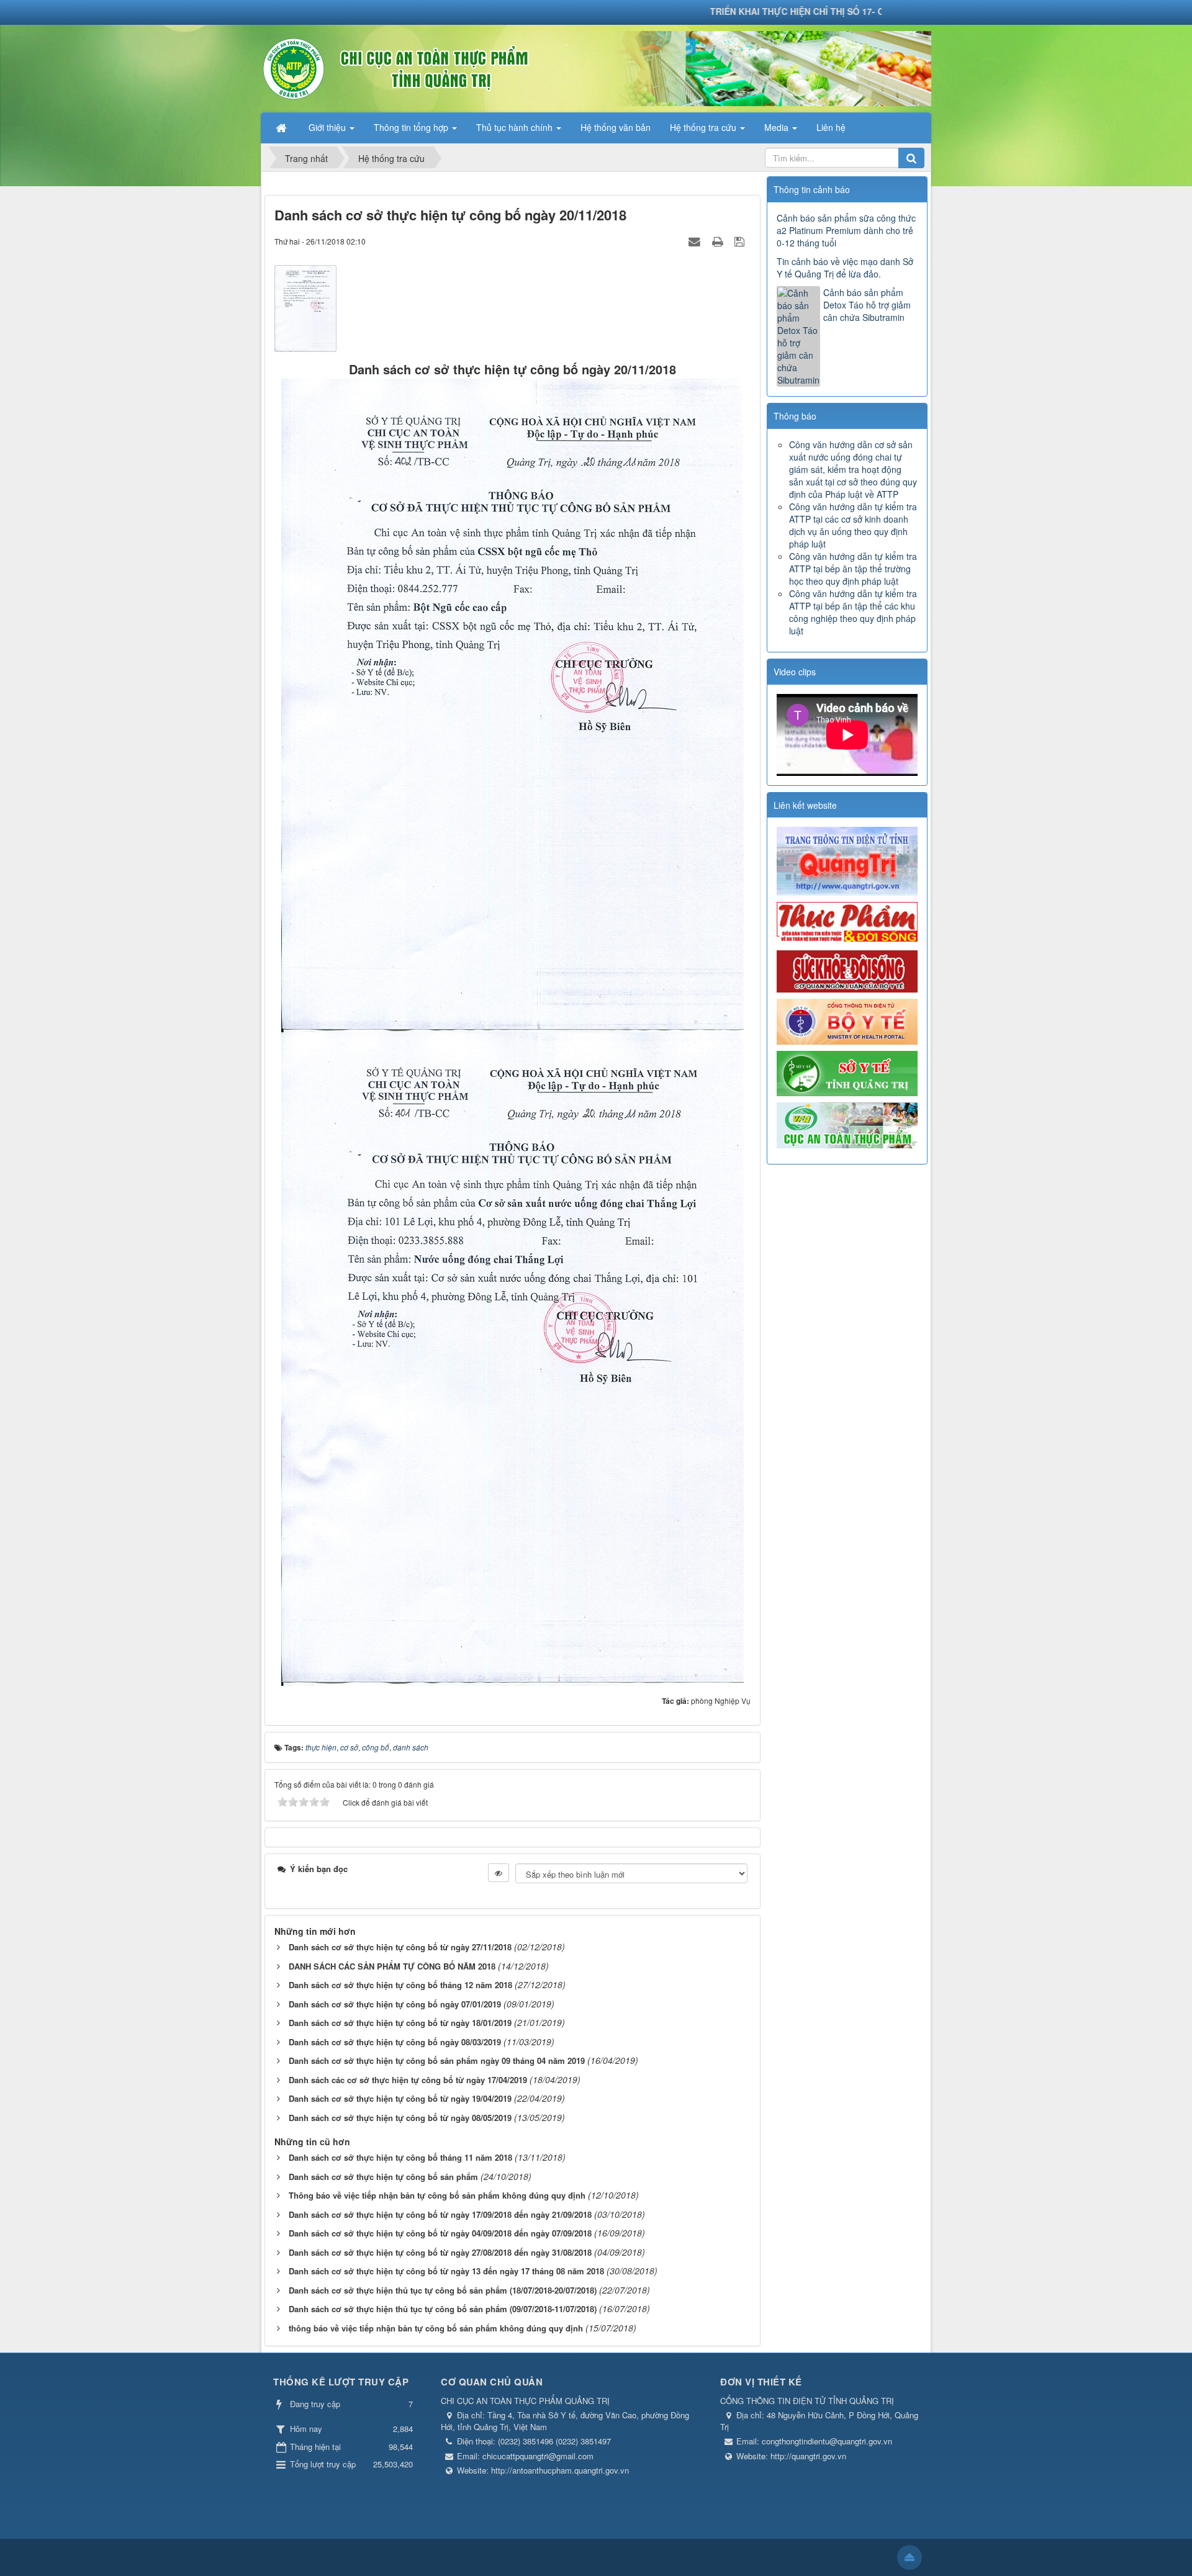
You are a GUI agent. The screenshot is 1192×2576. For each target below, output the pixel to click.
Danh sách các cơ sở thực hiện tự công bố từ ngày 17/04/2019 (408, 2080)
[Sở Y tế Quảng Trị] (847, 1072)
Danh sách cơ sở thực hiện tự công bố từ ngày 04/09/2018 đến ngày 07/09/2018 (440, 2233)
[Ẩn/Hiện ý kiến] (499, 1873)
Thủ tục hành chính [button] (516, 127)
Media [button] (778, 127)
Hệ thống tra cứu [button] (704, 127)
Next (936, 735)
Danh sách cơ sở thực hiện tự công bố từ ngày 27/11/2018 (400, 1947)
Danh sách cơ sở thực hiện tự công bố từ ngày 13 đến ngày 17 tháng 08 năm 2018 (446, 2271)
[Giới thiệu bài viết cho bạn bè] (696, 241)
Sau (949, 673)
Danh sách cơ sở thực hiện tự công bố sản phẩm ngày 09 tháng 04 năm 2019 (437, 2060)
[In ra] (719, 241)
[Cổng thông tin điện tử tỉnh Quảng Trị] (847, 860)
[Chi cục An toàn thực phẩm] (436, 67)
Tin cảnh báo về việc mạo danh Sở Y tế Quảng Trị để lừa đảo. (845, 268)
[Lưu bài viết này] (741, 241)
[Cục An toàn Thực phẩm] (847, 1124)
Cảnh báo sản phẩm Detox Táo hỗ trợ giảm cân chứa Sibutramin (867, 305)
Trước (745, 673)
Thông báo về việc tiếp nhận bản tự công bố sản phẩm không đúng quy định (437, 2195)
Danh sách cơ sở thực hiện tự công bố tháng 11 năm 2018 (400, 2157)
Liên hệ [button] (831, 127)
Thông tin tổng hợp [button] (412, 127)
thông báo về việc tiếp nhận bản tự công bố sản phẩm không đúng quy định (436, 2328)
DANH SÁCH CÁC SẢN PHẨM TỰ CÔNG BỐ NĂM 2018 (392, 1966)
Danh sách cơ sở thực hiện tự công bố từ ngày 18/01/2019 (400, 2023)
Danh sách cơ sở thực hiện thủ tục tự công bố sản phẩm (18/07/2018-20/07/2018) (443, 2290)
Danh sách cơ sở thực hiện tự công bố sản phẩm (383, 2177)
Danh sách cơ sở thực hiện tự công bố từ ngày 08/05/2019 (400, 2118)
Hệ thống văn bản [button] (616, 127)
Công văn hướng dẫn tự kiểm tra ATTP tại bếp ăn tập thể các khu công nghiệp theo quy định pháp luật (853, 612)
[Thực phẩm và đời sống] (847, 922)
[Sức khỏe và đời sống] (847, 970)
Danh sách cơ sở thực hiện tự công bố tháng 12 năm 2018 (400, 1985)
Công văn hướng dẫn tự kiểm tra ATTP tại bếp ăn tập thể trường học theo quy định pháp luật (853, 569)
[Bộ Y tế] (847, 1020)
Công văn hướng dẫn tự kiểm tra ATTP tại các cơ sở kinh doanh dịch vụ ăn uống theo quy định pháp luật (853, 525)
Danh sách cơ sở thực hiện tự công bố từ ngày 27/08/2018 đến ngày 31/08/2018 (440, 2252)
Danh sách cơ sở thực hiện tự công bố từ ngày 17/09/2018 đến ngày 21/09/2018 (440, 2214)
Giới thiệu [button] (328, 127)
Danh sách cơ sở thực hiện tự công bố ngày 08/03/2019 (395, 2042)
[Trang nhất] (282, 127)
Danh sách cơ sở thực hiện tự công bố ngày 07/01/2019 (395, 2004)
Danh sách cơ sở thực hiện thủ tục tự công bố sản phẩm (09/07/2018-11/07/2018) (443, 2309)
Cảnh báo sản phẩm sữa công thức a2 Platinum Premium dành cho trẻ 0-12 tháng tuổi (846, 230)
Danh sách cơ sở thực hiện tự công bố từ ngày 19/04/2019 (400, 2098)
